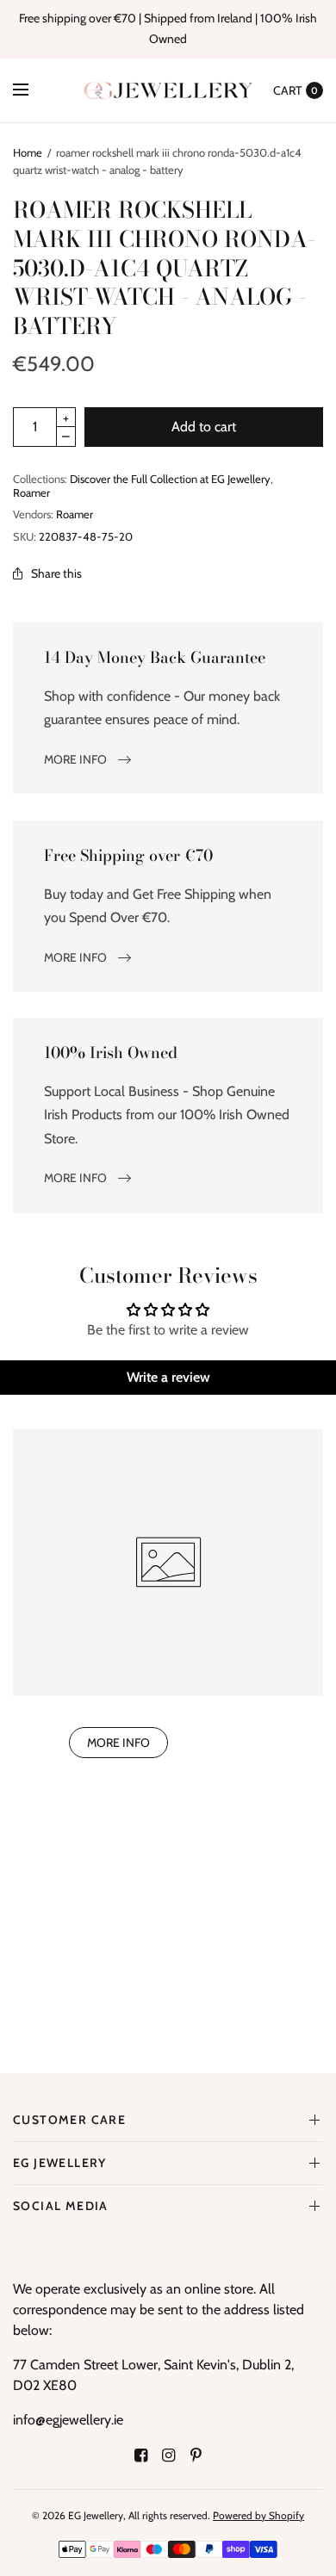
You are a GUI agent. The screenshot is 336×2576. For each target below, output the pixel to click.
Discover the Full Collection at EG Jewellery (170, 479)
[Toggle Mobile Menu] (32, 90)
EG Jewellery (60, 2163)
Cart (287, 90)
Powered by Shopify (258, 2515)
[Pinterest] (196, 2455)
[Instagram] (168, 2455)
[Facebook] (140, 2455)
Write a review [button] (168, 1377)
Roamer (31, 492)
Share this (56, 573)
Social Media (61, 2206)
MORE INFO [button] (118, 1743)
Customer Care (69, 2120)
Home (28, 152)
